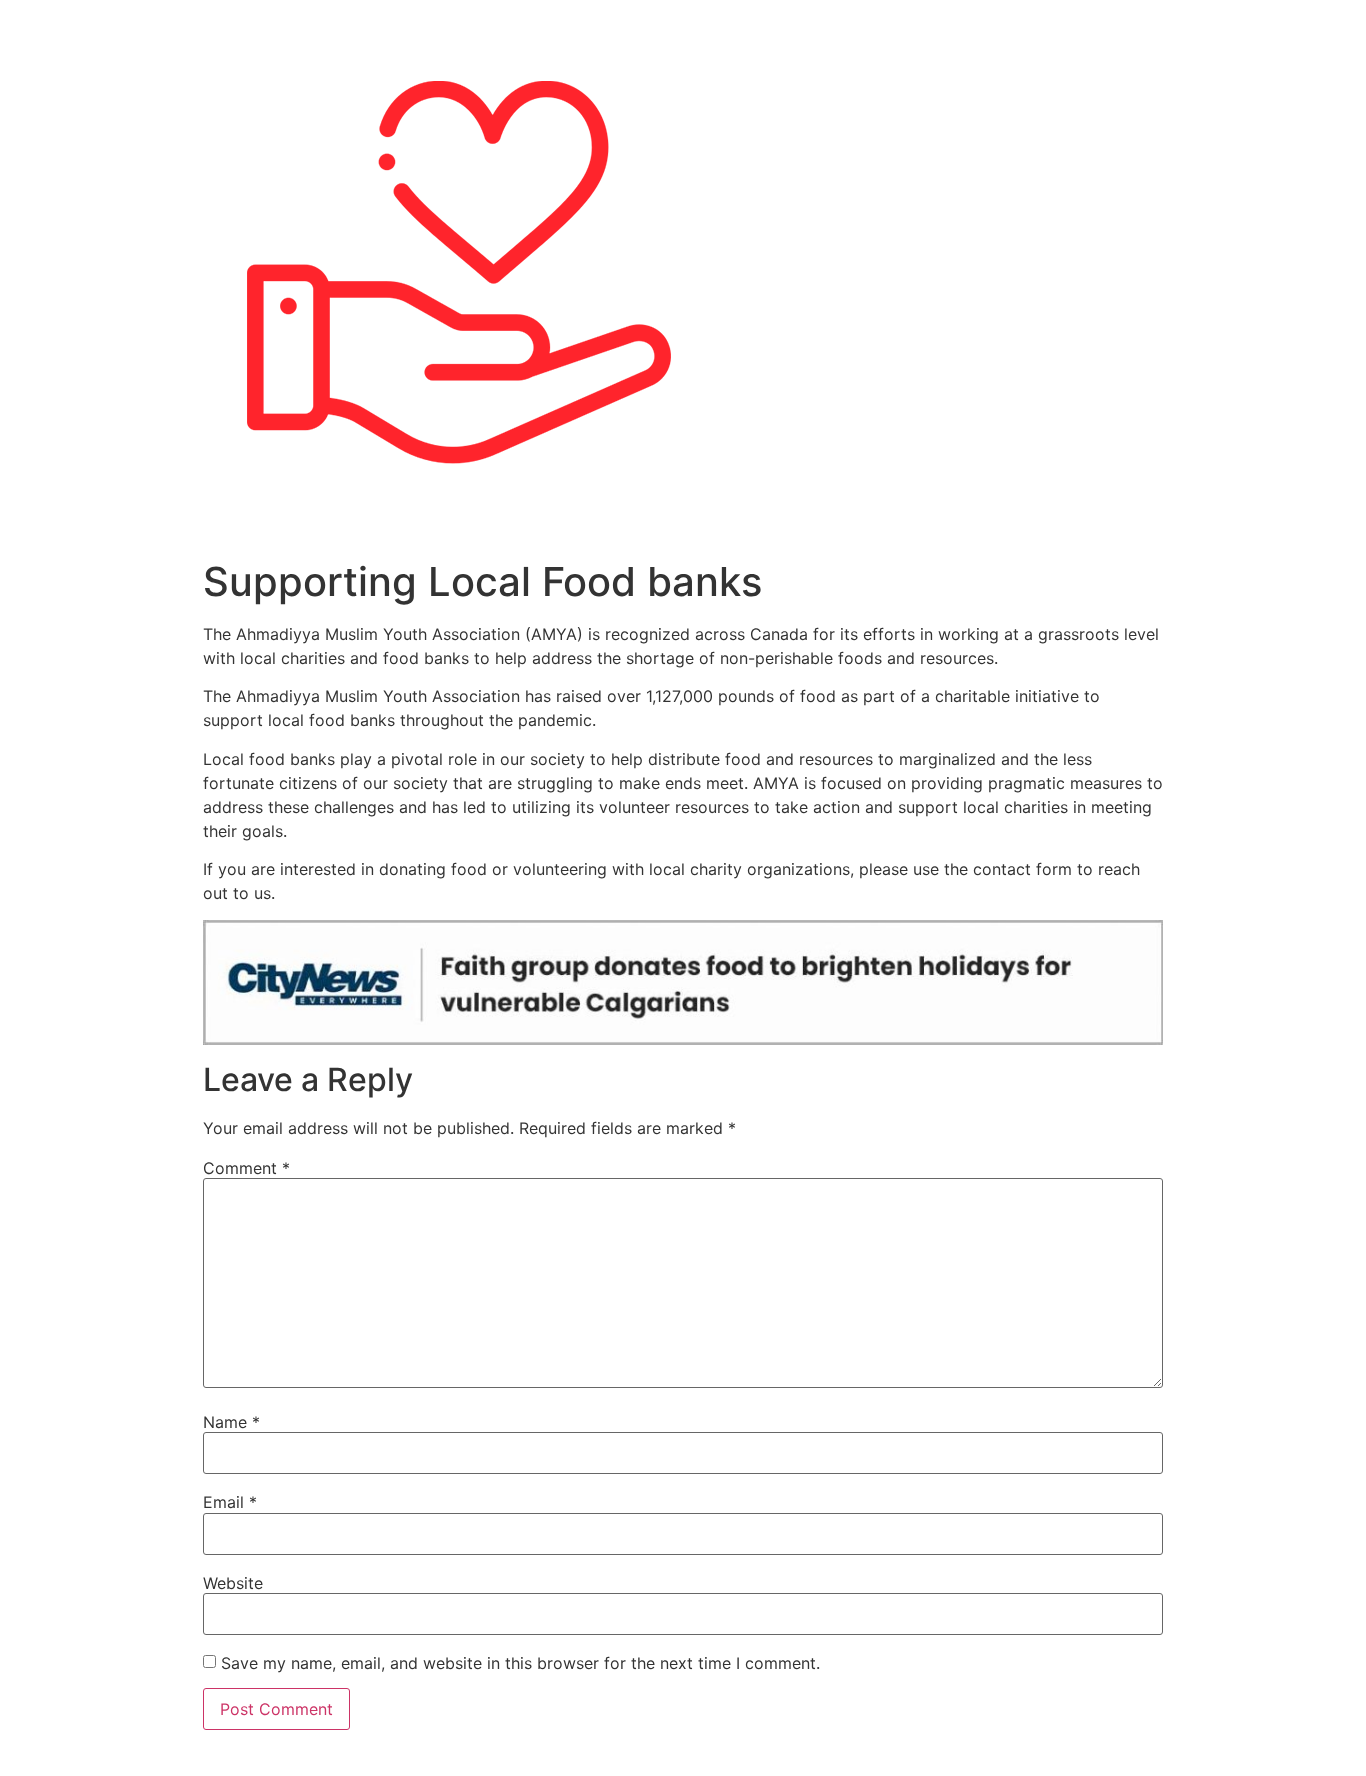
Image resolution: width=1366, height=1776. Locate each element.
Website (233, 1583)
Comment (246, 1168)
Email (230, 1502)
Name (231, 1422)
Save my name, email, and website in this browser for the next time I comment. (520, 1663)
